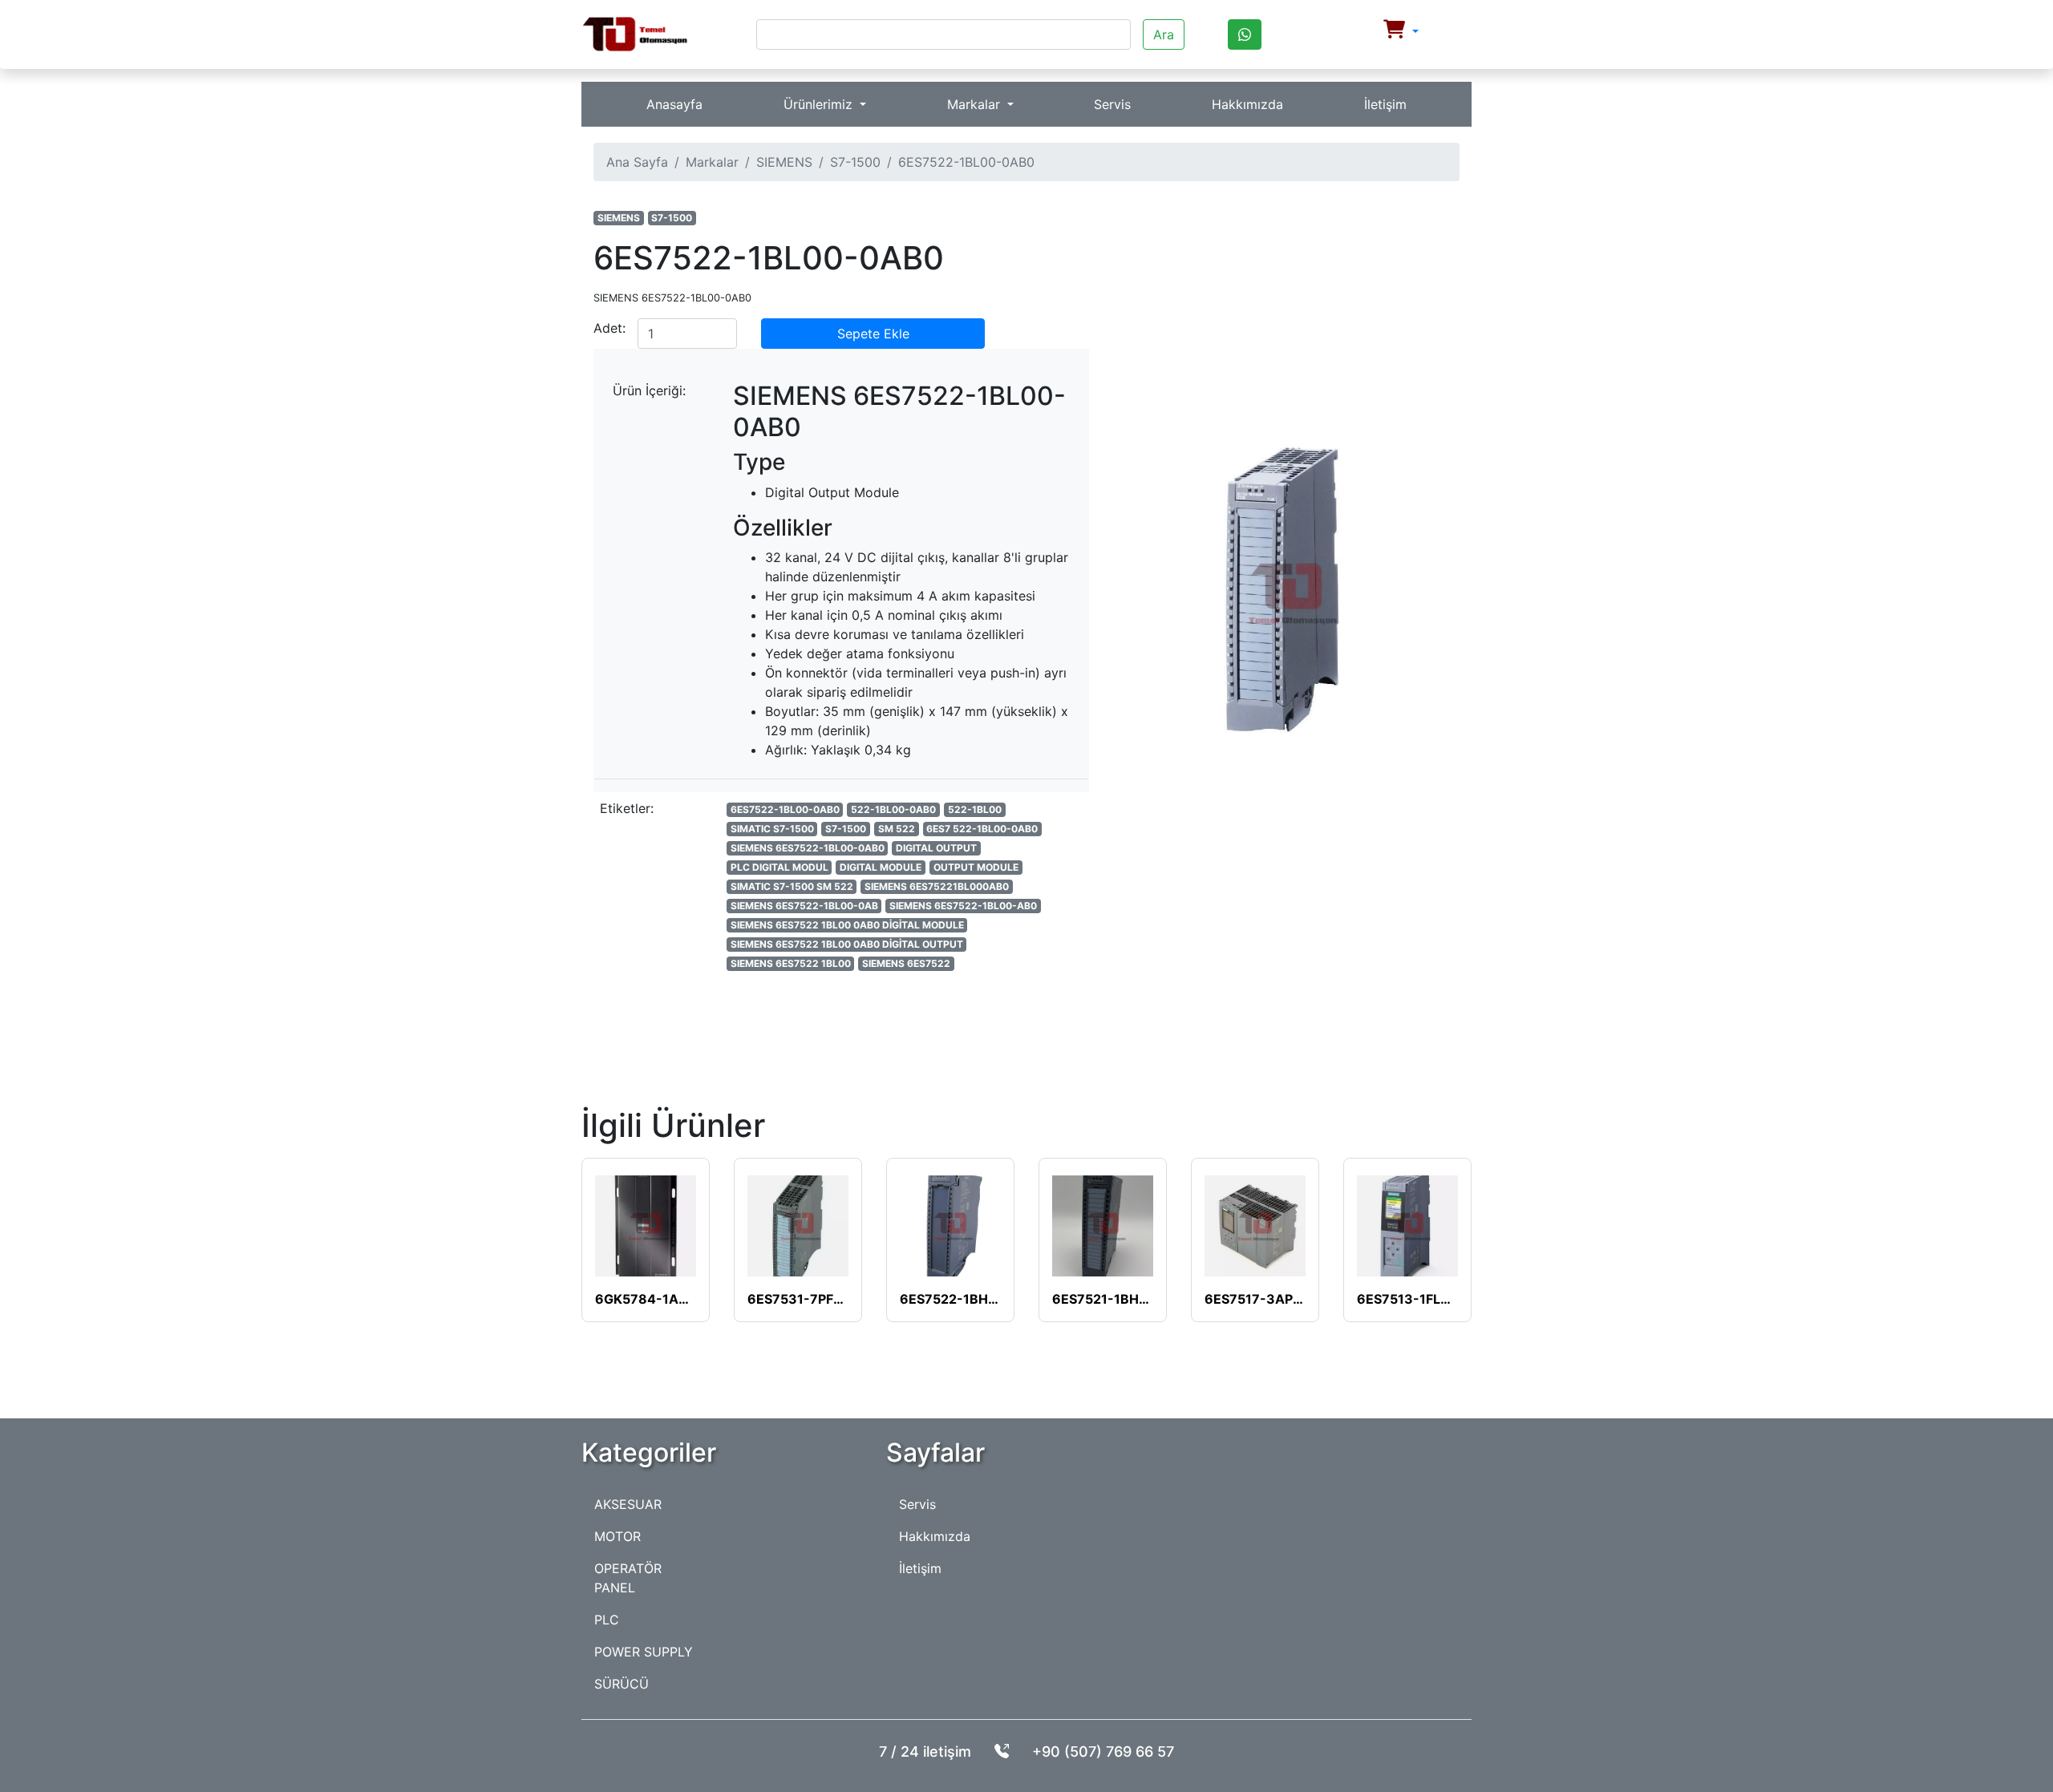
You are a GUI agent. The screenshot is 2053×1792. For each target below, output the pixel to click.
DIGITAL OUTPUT (936, 848)
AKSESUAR (628, 1504)
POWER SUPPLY (644, 1652)
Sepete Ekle (873, 334)
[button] (1401, 31)
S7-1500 (855, 162)
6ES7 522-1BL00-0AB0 (982, 829)
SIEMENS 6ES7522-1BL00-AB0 (963, 906)
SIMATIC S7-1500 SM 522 (792, 886)
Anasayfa (674, 104)
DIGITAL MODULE (881, 867)
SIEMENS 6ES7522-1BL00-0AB (804, 906)
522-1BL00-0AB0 (893, 809)
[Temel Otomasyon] (635, 34)
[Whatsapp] (1245, 34)
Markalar (976, 104)
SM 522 (897, 829)
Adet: (609, 328)
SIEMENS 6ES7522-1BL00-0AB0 (808, 848)
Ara (1164, 34)
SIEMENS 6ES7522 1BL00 (791, 963)
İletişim (1385, 104)
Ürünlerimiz (820, 104)
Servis (1112, 104)
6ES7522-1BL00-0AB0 (785, 809)
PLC (607, 1620)
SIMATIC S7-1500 (772, 829)
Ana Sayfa (637, 162)
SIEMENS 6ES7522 (906, 963)
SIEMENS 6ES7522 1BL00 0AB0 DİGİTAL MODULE (847, 925)
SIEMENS (784, 162)
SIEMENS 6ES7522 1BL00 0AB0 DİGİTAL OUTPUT (847, 944)
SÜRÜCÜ (622, 1684)
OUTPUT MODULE (976, 867)
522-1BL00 (975, 809)
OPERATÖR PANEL (628, 1578)
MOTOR (618, 1536)
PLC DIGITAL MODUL (779, 867)
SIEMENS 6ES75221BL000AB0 (937, 886)
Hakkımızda (1247, 104)
